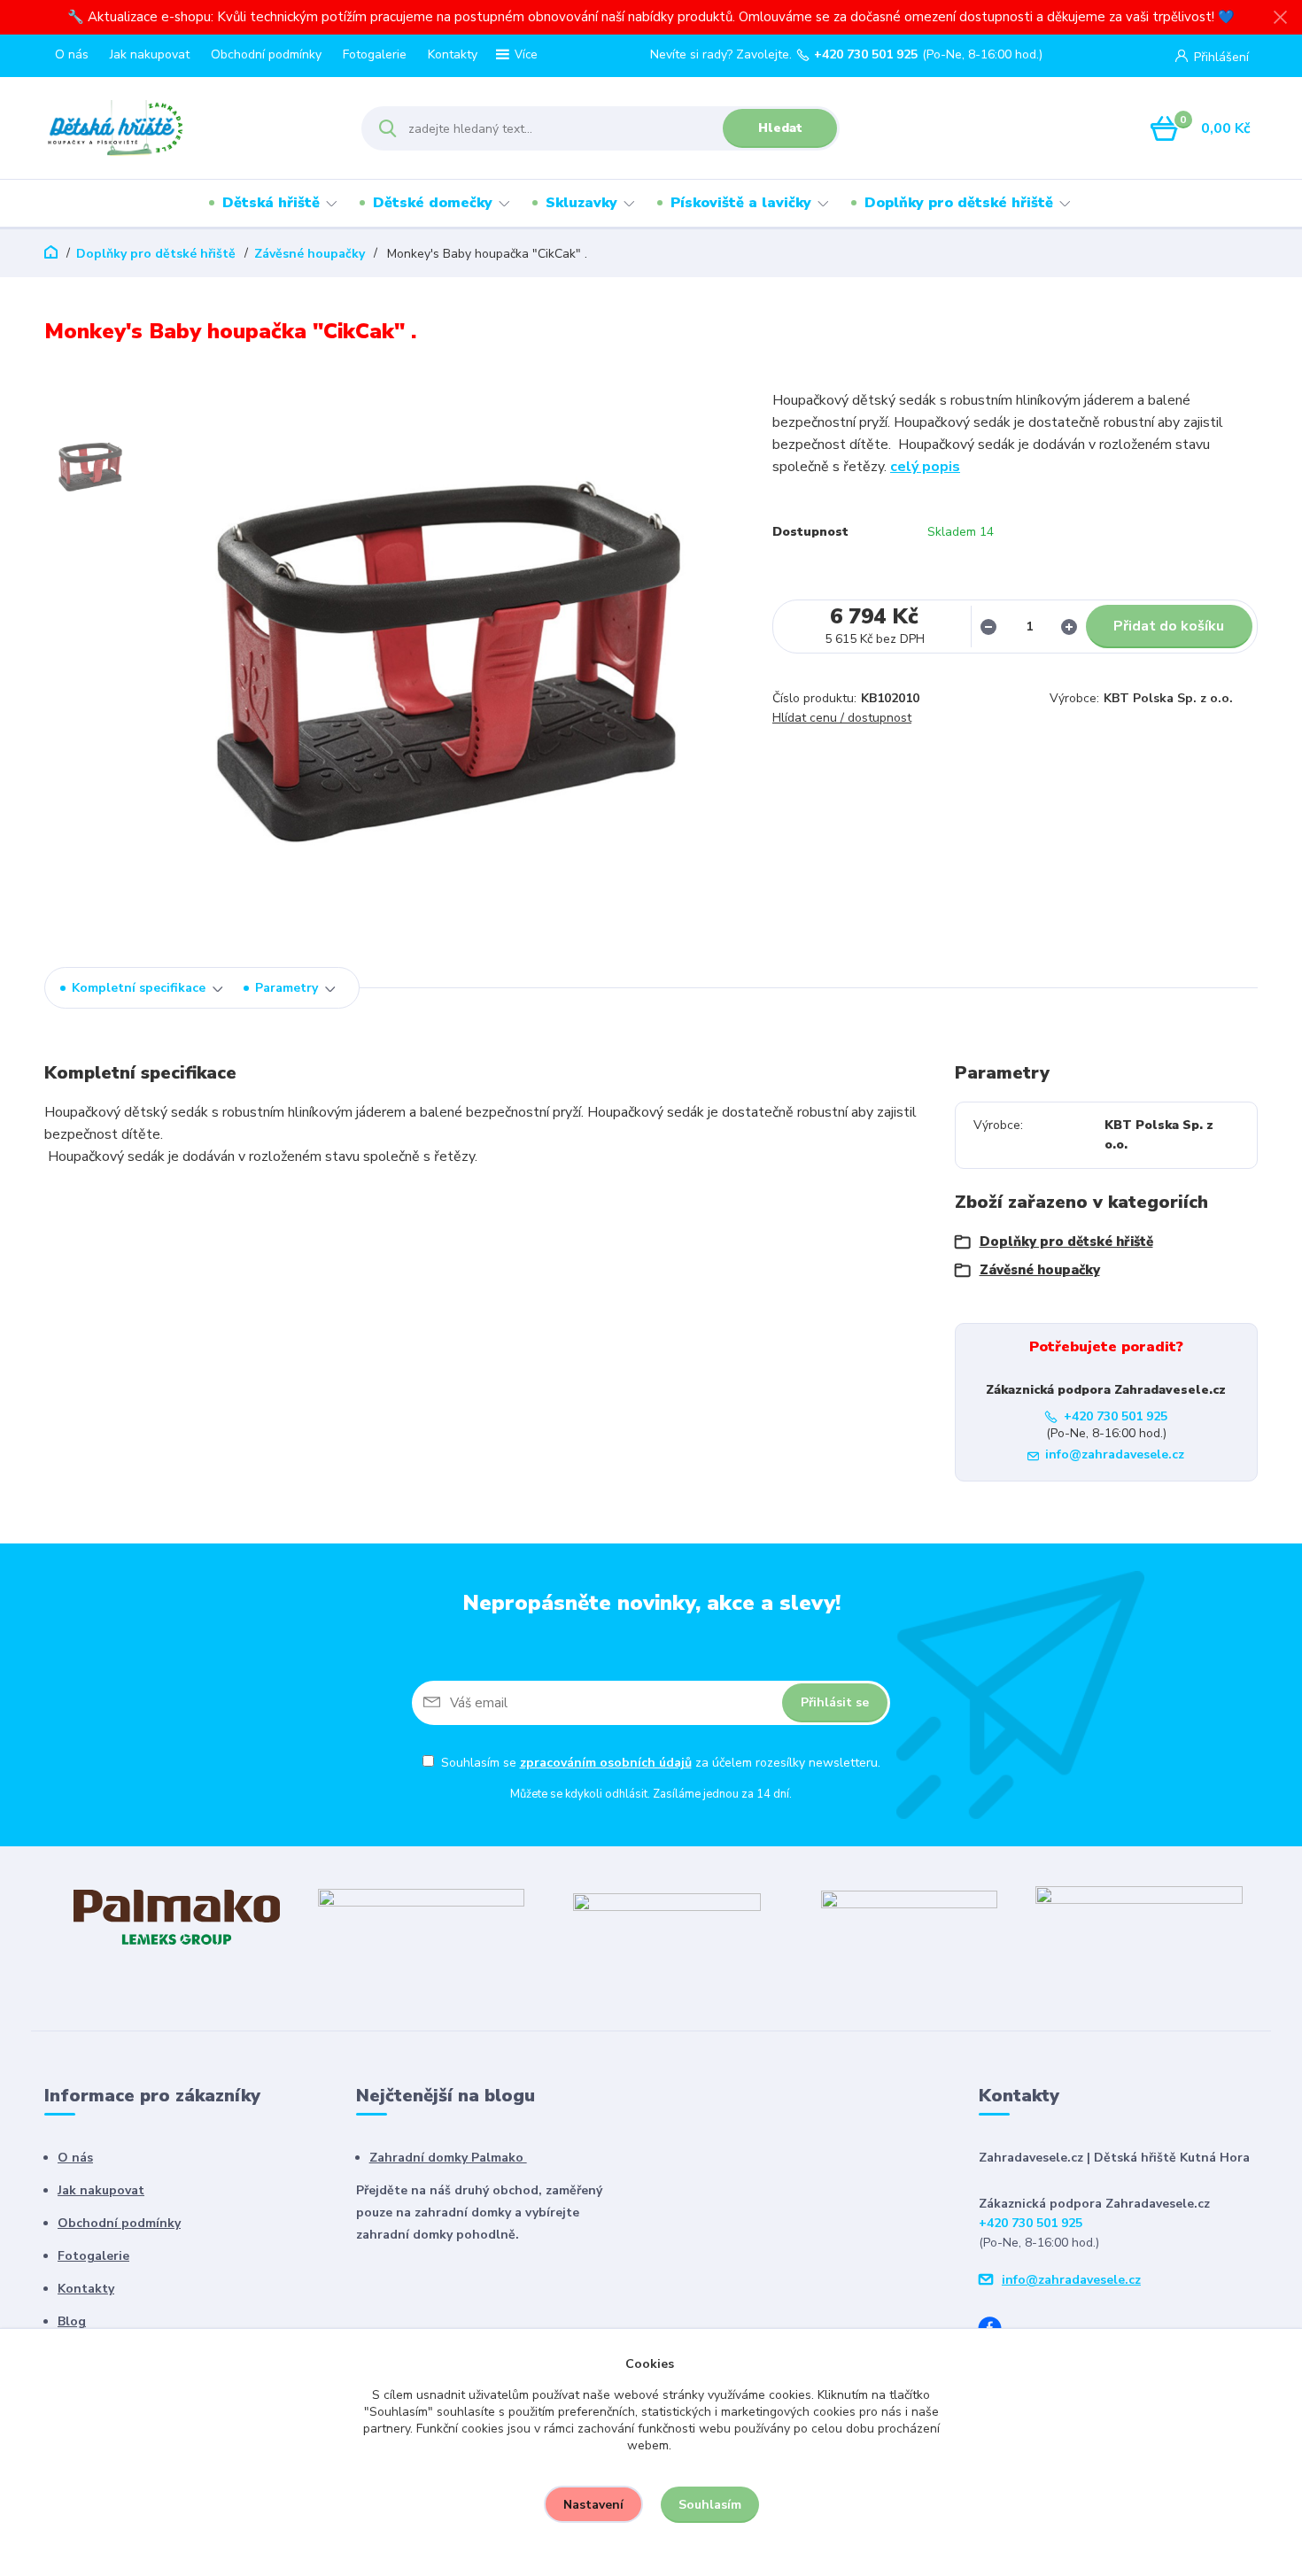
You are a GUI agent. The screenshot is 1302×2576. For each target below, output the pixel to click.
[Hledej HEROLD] (421, 1916)
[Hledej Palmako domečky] (177, 1916)
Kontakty (453, 54)
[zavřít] (1280, 18)
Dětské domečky (433, 203)
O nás (72, 54)
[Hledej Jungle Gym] (1139, 1916)
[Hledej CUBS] (909, 1916)
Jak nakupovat (150, 54)
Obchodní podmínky (266, 54)
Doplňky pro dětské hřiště (959, 203)
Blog (72, 2321)
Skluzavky (581, 203)
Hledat (780, 128)
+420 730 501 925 (866, 55)
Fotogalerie (375, 54)
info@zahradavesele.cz (1115, 1454)
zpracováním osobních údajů (606, 1763)
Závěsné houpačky (310, 254)
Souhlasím (710, 2505)
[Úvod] (187, 128)
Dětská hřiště (271, 203)
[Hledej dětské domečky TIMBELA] (667, 1916)
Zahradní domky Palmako (448, 2158)
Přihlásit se (835, 1702)
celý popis (925, 467)
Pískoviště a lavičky (741, 203)
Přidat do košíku (1169, 626)
